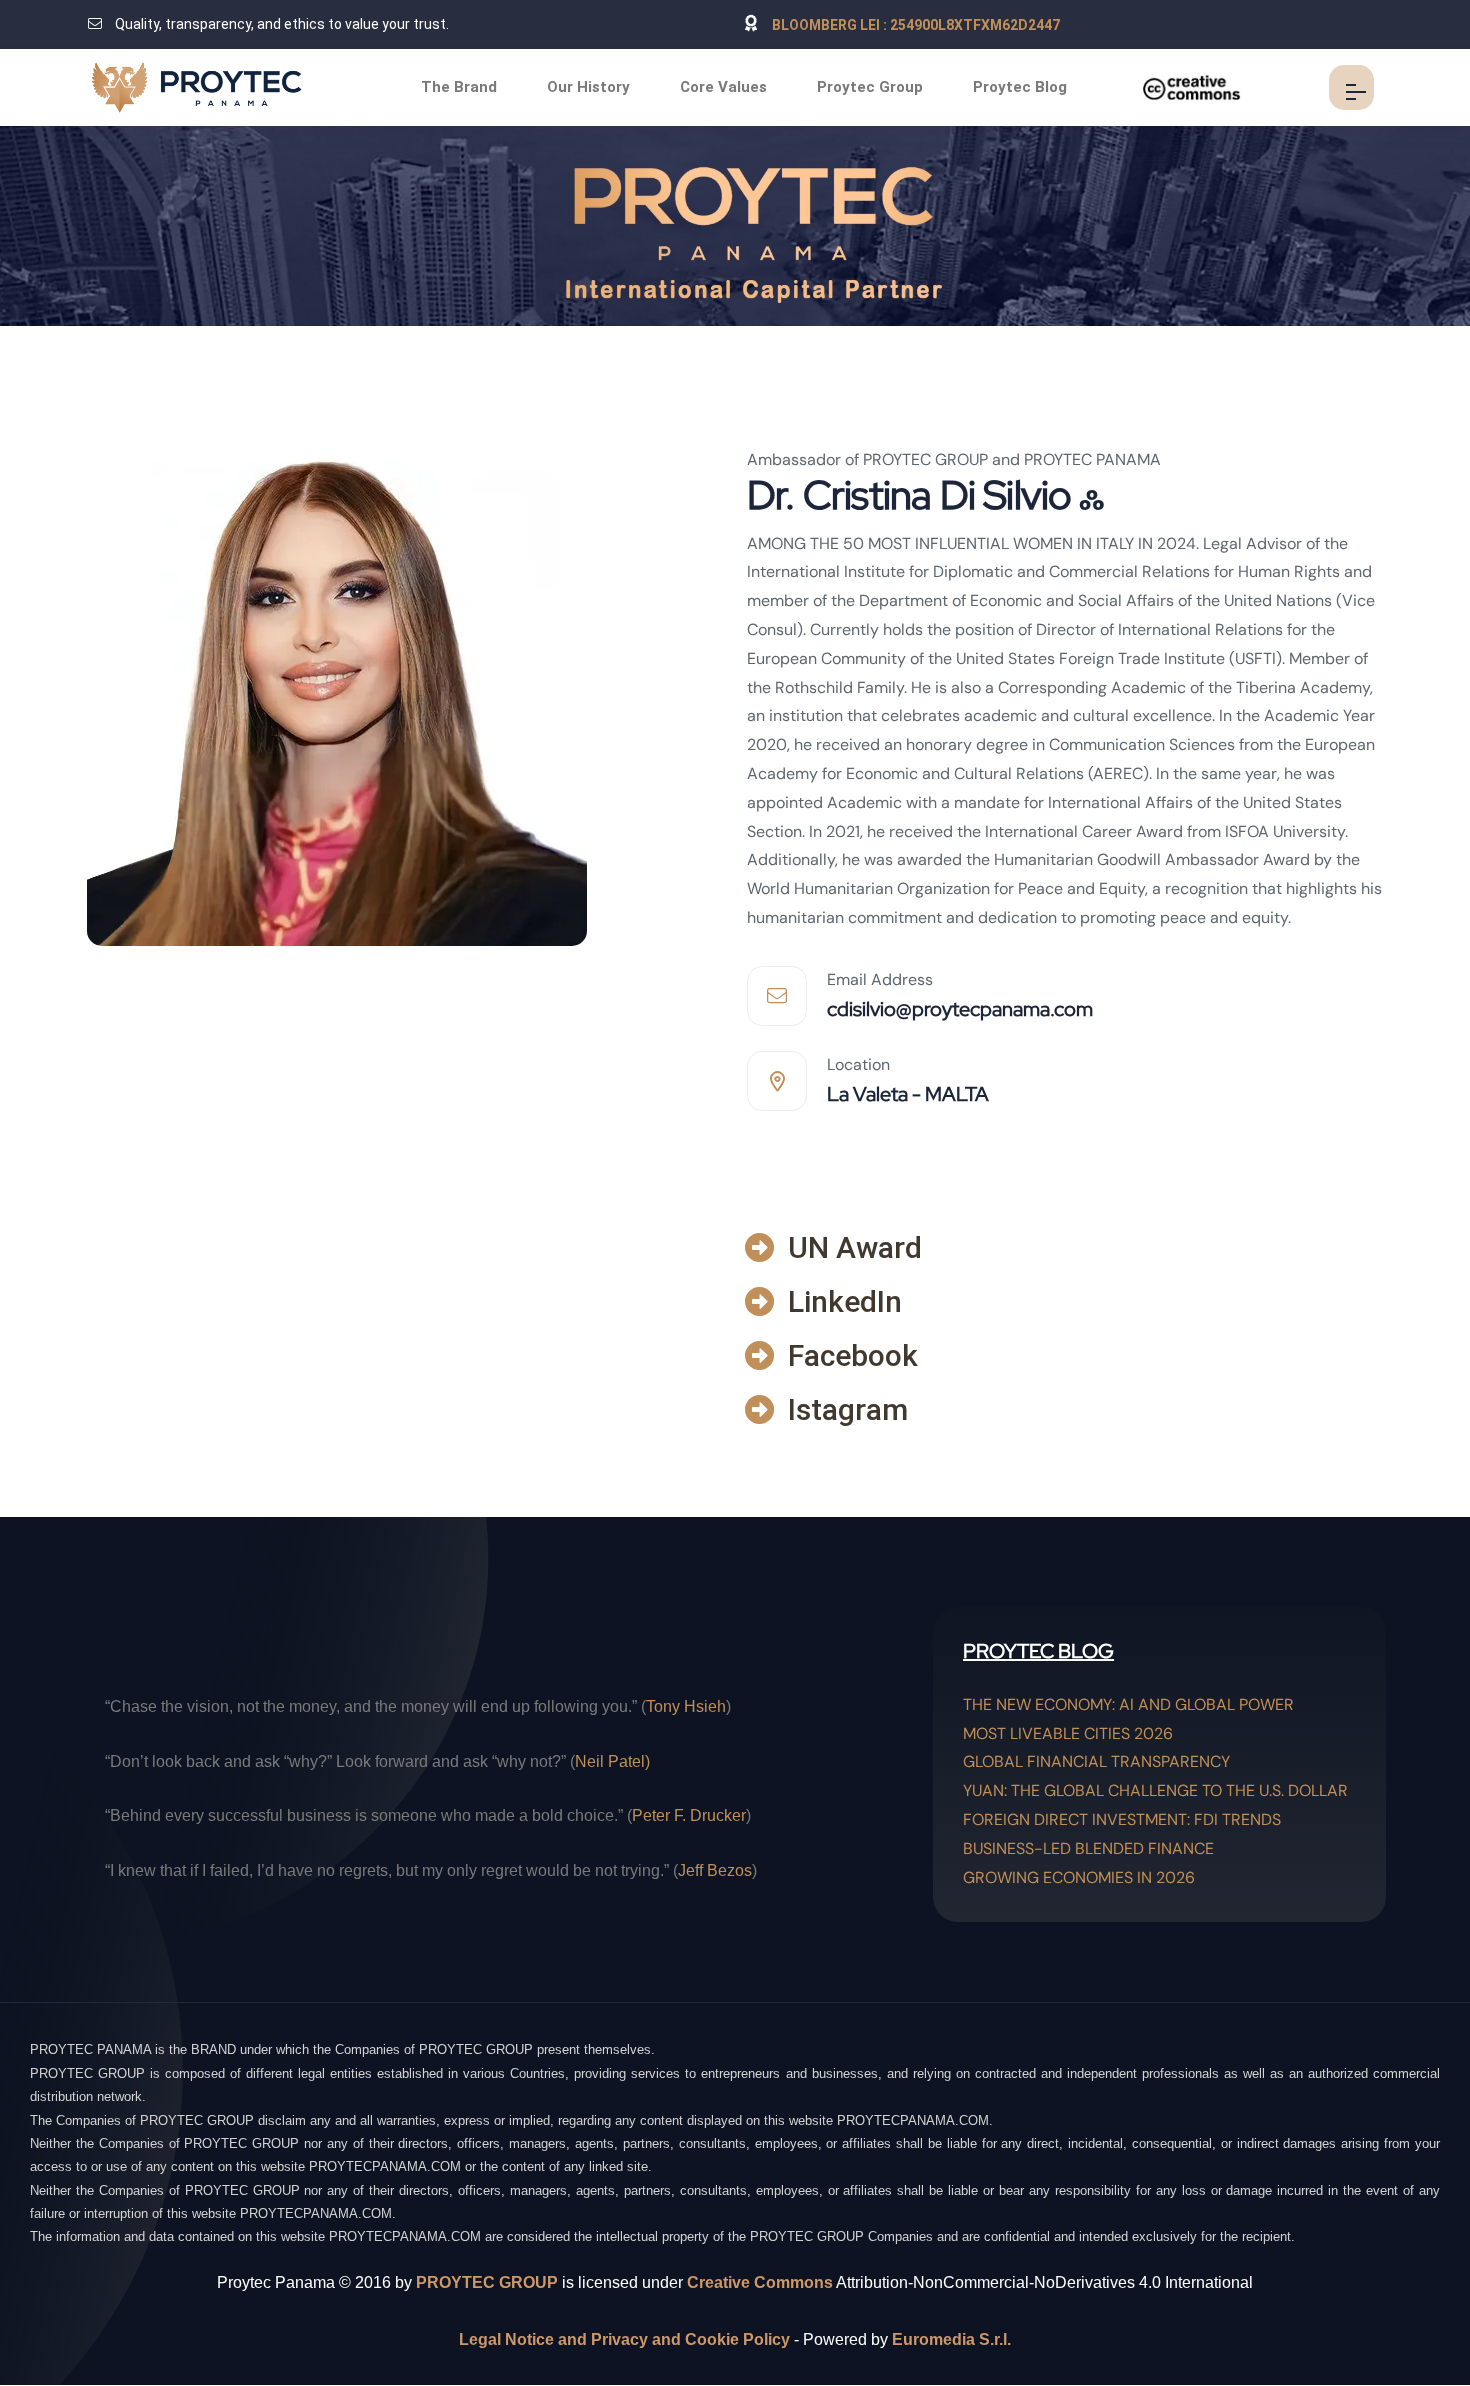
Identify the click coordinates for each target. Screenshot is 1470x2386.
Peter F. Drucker (689, 1815)
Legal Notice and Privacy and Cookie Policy (624, 2339)
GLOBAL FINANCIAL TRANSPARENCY (1096, 1761)
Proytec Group (870, 87)
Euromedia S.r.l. (951, 2339)
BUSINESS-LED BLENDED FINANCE (1088, 1848)
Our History (588, 87)
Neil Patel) (612, 1761)
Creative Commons (760, 2282)
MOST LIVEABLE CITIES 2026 (1068, 1733)
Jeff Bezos (715, 1870)
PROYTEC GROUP (487, 2282)
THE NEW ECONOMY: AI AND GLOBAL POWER (1128, 1704)
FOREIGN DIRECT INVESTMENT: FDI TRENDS (1122, 1819)
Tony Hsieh (686, 1706)
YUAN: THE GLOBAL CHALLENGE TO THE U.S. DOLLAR (1155, 1790)
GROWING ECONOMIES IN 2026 (1079, 1877)
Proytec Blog (1020, 87)
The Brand (459, 87)
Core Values (723, 87)
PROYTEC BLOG (1038, 1651)
